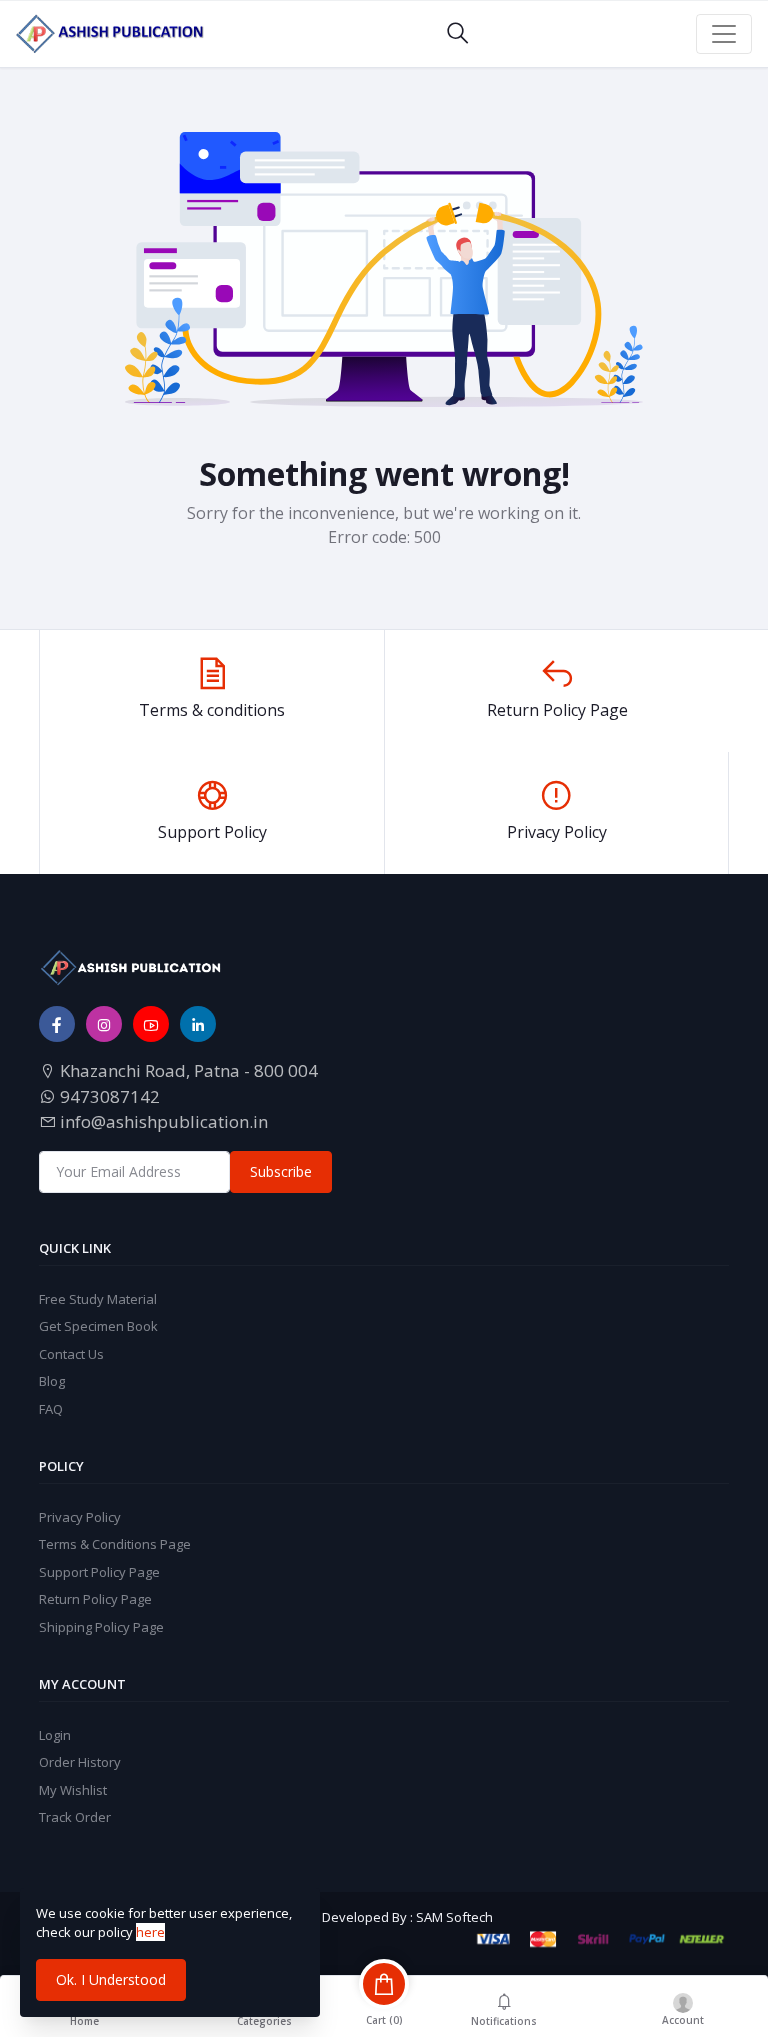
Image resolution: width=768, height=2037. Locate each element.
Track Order (75, 1817)
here (150, 1932)
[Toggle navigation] (724, 34)
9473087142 (108, 1096)
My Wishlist (73, 1790)
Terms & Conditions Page (115, 1544)
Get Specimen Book (98, 1326)
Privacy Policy (80, 1517)
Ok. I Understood (111, 1979)
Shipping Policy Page (101, 1627)
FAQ (51, 1409)
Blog (52, 1381)
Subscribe (281, 1171)
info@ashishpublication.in (162, 1121)
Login (55, 1735)
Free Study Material (98, 1299)
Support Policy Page (99, 1572)
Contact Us (71, 1354)
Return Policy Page (95, 1599)
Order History (80, 1762)
